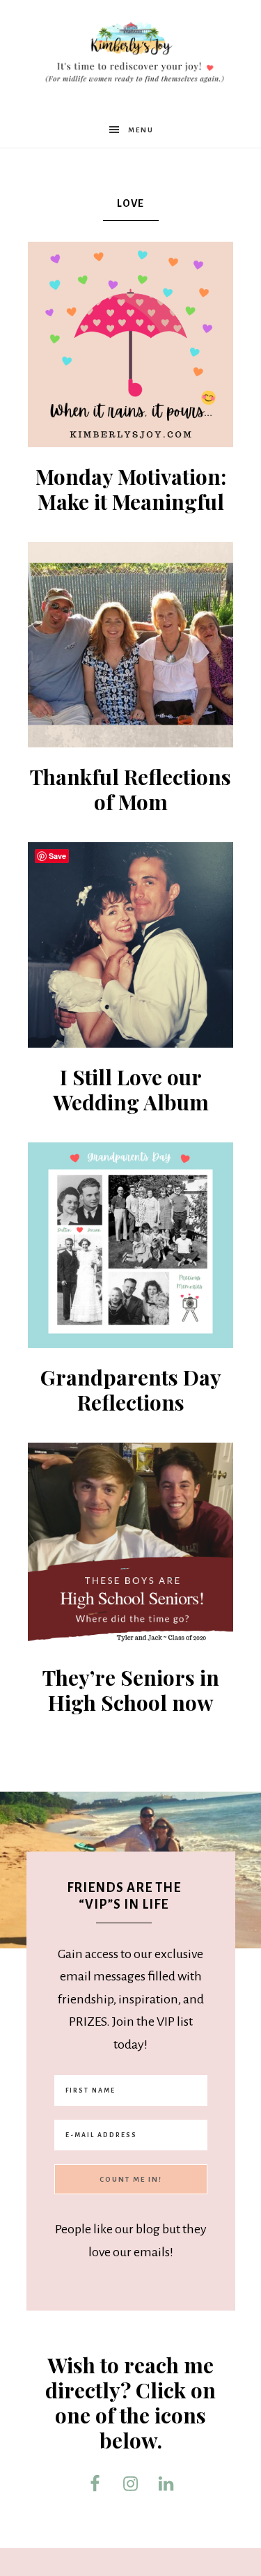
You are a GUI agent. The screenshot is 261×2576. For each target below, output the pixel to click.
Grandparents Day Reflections (131, 1390)
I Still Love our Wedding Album (131, 1089)
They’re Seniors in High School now (131, 1690)
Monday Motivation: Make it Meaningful (131, 489)
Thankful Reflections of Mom (130, 789)
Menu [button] (141, 130)
